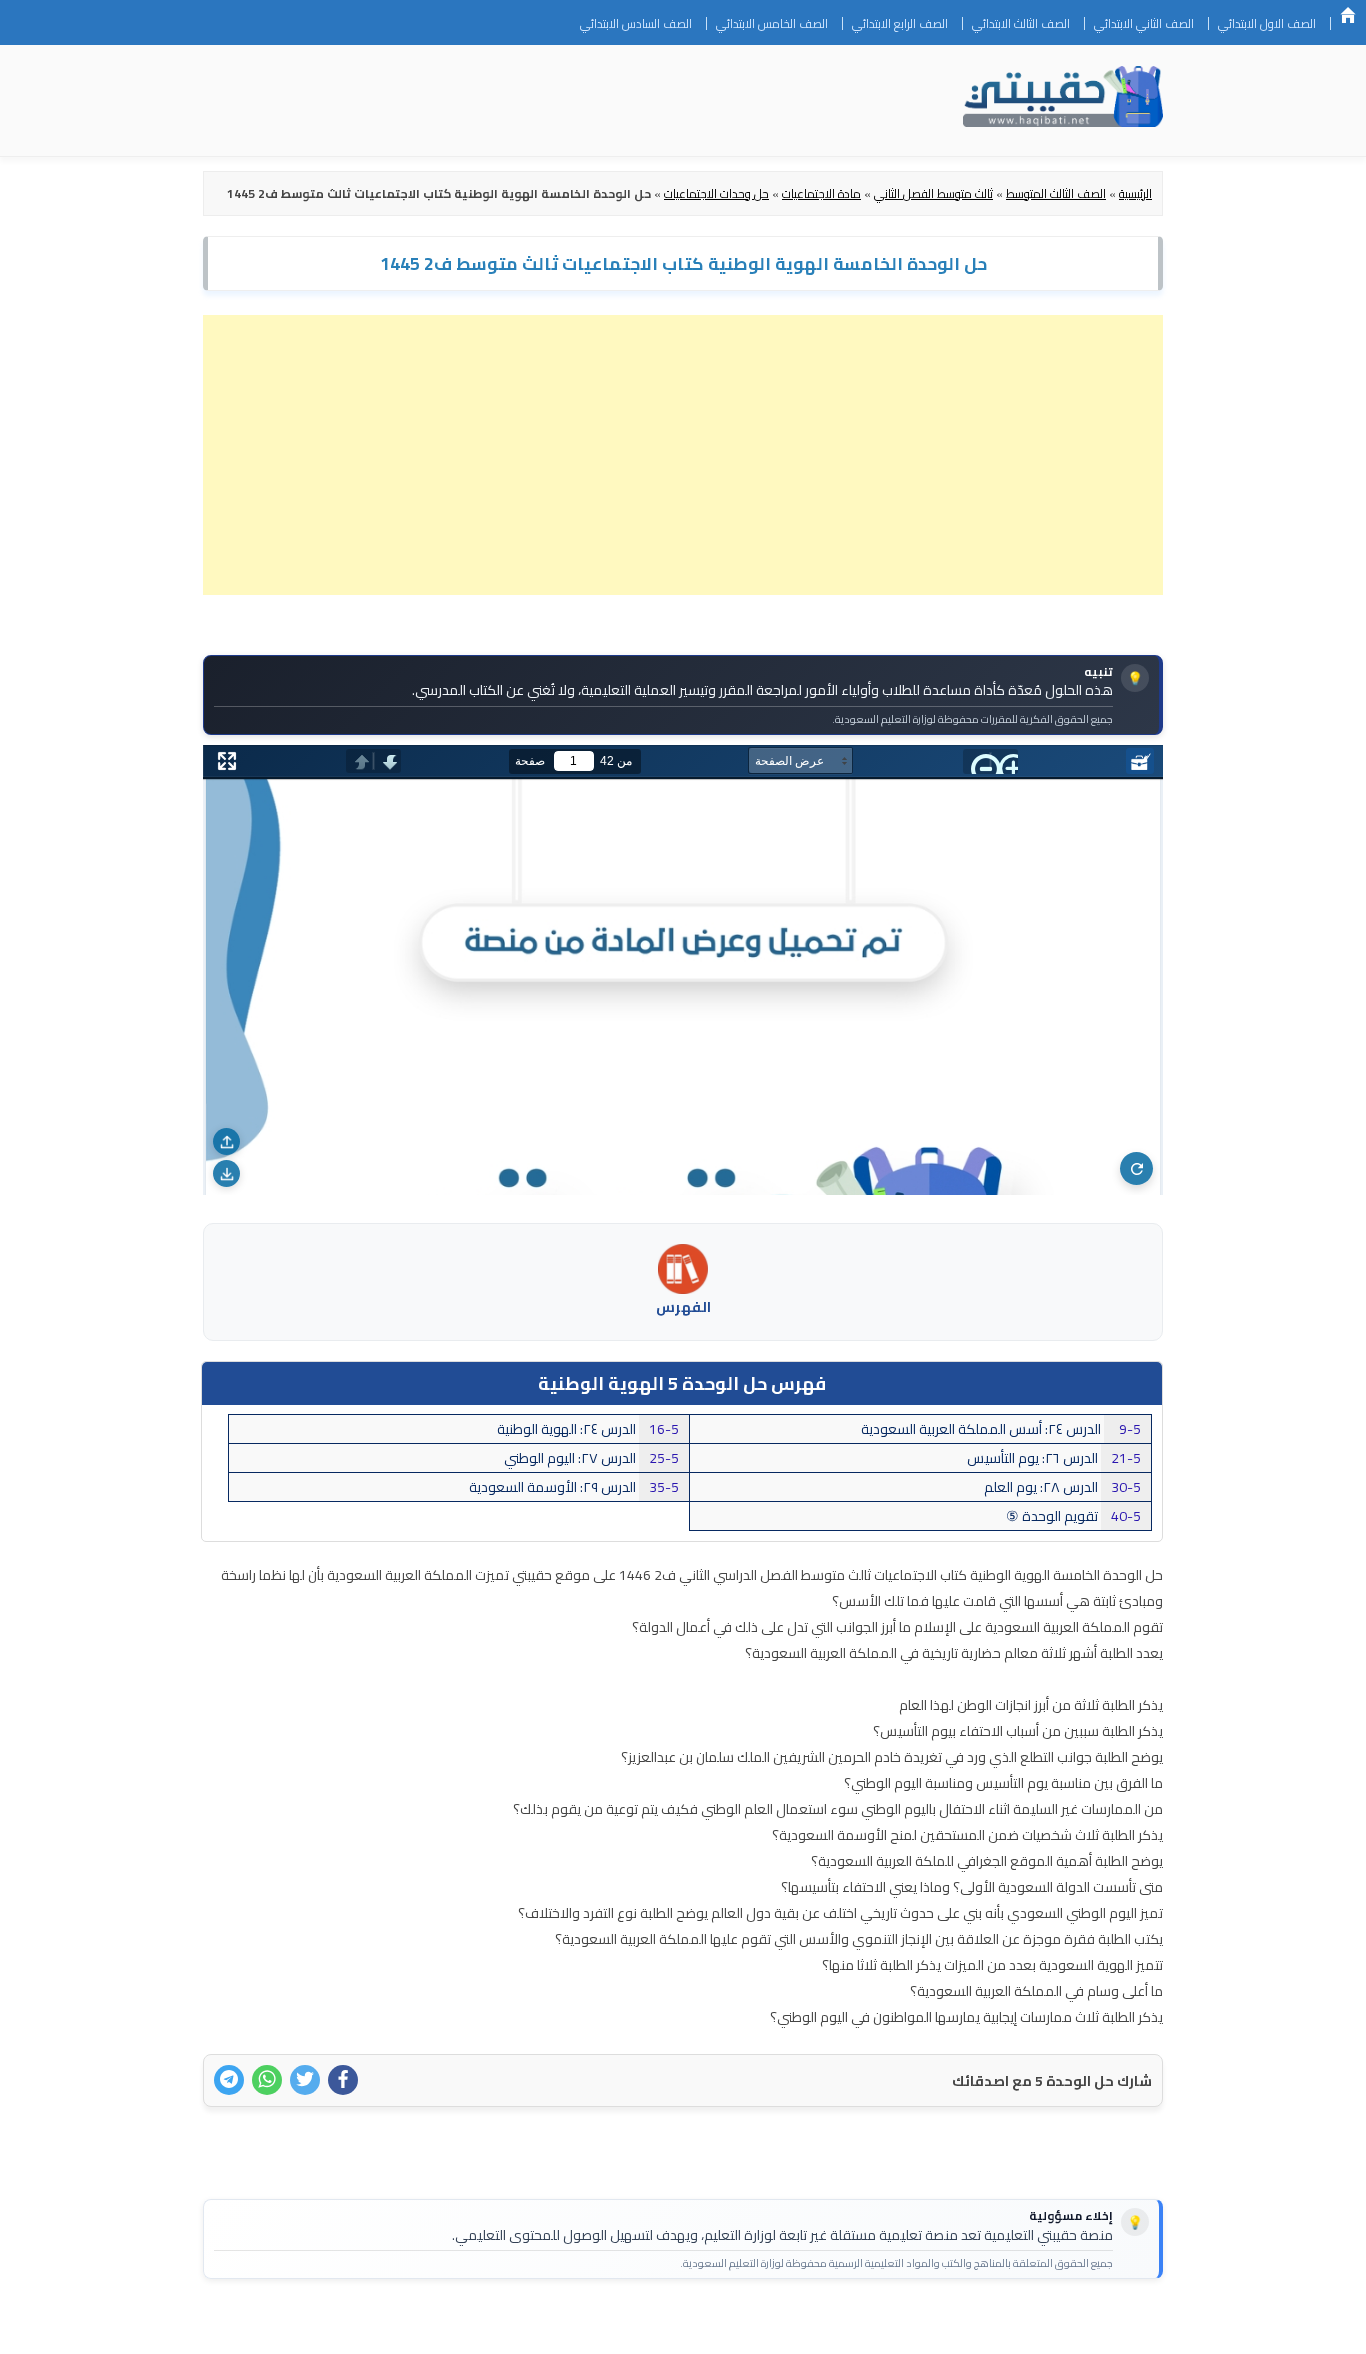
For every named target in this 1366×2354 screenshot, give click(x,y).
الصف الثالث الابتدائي (1021, 23)
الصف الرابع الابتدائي (900, 23)
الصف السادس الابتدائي (636, 23)
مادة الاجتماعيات (821, 193)
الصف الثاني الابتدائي (1144, 23)
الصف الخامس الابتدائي (772, 23)
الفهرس (683, 1307)
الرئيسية (1348, 15)
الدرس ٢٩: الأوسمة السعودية (574, 1487)
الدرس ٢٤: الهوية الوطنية (588, 1429)
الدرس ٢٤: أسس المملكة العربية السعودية (1001, 1429)
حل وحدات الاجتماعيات (716, 193)
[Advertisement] (683, 455)
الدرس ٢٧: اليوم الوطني (591, 1458)
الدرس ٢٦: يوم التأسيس (1054, 1458)
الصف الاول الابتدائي (1267, 23)
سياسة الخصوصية (1037, 2326)
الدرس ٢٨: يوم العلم (1062, 1487)
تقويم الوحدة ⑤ (1073, 1516)
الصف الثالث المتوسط (1056, 193)
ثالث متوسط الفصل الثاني (933, 193)
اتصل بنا (1131, 2326)
